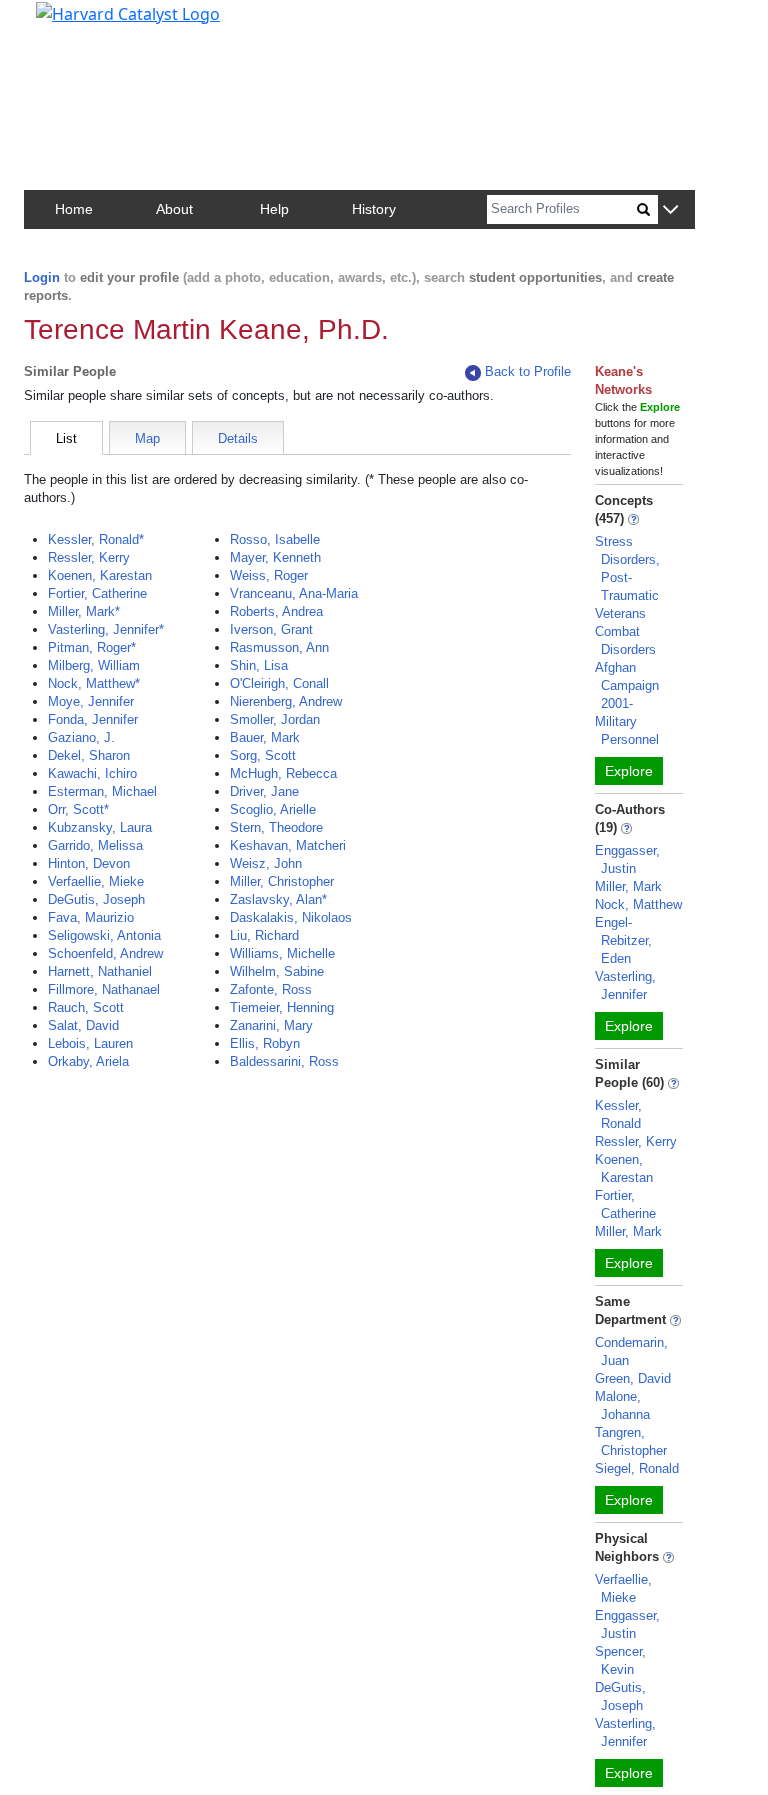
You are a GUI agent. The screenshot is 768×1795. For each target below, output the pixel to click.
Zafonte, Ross (271, 989)
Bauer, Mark (265, 737)
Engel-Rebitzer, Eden (623, 940)
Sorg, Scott (263, 755)
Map (147, 438)
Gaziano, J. (81, 737)
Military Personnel (627, 730)
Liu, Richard (264, 935)
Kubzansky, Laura (100, 827)
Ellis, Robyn (265, 1043)
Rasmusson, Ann (279, 647)
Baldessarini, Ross (284, 1061)
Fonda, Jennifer (93, 719)
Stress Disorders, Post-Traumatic (627, 568)
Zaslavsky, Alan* (278, 899)
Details (238, 438)
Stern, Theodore (276, 827)
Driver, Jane (264, 791)
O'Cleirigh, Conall (279, 683)
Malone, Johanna (622, 1405)
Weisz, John (266, 863)
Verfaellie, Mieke (96, 881)
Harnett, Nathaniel (100, 971)
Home (74, 209)
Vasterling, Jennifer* (106, 629)
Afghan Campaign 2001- (627, 685)
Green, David (633, 1378)
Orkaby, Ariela (88, 1061)
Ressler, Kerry (89, 557)
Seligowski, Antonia (104, 935)
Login (42, 277)
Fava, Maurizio (91, 917)
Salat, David (83, 1025)
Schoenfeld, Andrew (105, 953)
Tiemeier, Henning (282, 1007)
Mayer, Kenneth (275, 557)
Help (274, 209)
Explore (629, 771)
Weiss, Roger (269, 575)
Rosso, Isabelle (275, 539)
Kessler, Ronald (618, 1114)
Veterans (620, 613)
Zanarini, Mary (271, 1025)
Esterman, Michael (102, 791)
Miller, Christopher (282, 881)
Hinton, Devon (89, 863)
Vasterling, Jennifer (625, 985)
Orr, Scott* (78, 809)
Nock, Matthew (638, 904)
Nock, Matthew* (94, 683)
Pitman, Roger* (92, 647)
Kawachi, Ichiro (92, 773)
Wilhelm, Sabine (277, 971)
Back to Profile (528, 371)
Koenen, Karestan (100, 575)
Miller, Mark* (84, 611)
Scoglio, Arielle (273, 809)
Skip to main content (83, 24)
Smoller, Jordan (275, 719)
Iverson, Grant (271, 629)
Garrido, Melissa (95, 845)
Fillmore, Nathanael (104, 989)
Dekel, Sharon (89, 755)
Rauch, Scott (86, 1007)
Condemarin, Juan (631, 1351)
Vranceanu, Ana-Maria (294, 593)
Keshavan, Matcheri (288, 845)
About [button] (174, 209)
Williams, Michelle (282, 953)
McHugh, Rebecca (283, 773)
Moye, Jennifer (91, 701)
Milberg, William (94, 665)
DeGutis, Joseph (96, 899)
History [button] (374, 209)
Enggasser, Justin (627, 859)
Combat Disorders (625, 640)
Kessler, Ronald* (96, 539)
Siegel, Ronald (637, 1468)
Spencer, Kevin (620, 1660)
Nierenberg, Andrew (286, 701)
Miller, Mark (628, 886)
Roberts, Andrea (276, 611)
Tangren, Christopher (631, 1441)
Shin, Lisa (259, 665)
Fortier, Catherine (97, 593)
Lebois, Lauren (90, 1043)
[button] (670, 210)
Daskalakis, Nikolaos (291, 917)
